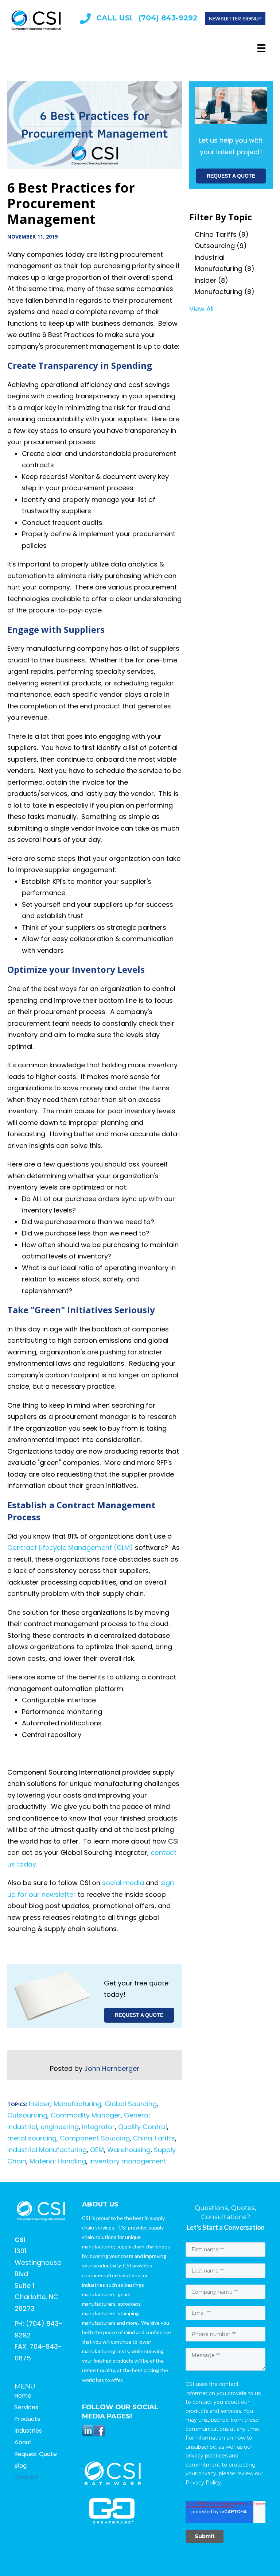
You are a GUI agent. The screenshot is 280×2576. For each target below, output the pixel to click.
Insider (40, 2104)
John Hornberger (112, 2068)
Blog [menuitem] (20, 2466)
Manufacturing (77, 2104)
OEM (97, 2150)
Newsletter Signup (235, 18)
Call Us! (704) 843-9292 (147, 18)
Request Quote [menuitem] (36, 2454)
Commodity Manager (86, 2115)
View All (201, 309)
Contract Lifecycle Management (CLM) (71, 1548)
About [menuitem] (23, 2442)
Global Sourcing (131, 2104)
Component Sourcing (95, 2138)
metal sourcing (32, 2138)
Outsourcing (27, 2115)
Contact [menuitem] (26, 2477)
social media (123, 1883)
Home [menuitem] (23, 2396)
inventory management (128, 2161)
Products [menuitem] (27, 2419)
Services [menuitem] (26, 2407)
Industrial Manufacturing (47, 2150)
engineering (60, 2127)
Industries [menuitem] (28, 2431)
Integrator (98, 2127)
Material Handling (58, 2161)
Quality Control (143, 2127)
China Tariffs (154, 2138)
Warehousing (129, 2150)
